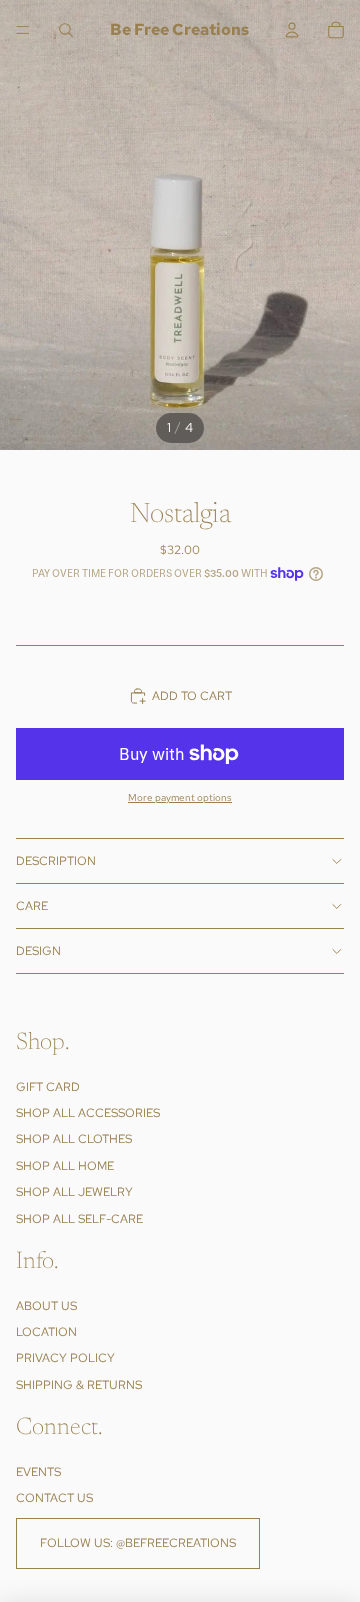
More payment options (180, 797)
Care (32, 906)
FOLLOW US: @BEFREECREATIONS (138, 1543)
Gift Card (48, 1086)
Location (46, 1332)
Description (56, 861)
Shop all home (65, 1166)
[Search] (66, 30)
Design (38, 951)
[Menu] (23, 30)
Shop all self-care (79, 1218)
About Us (46, 1306)
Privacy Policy (65, 1358)
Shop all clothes (74, 1139)
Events (38, 1472)
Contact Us (54, 1498)
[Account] (292, 30)
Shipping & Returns (79, 1385)
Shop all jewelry (74, 1192)
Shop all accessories (88, 1113)
